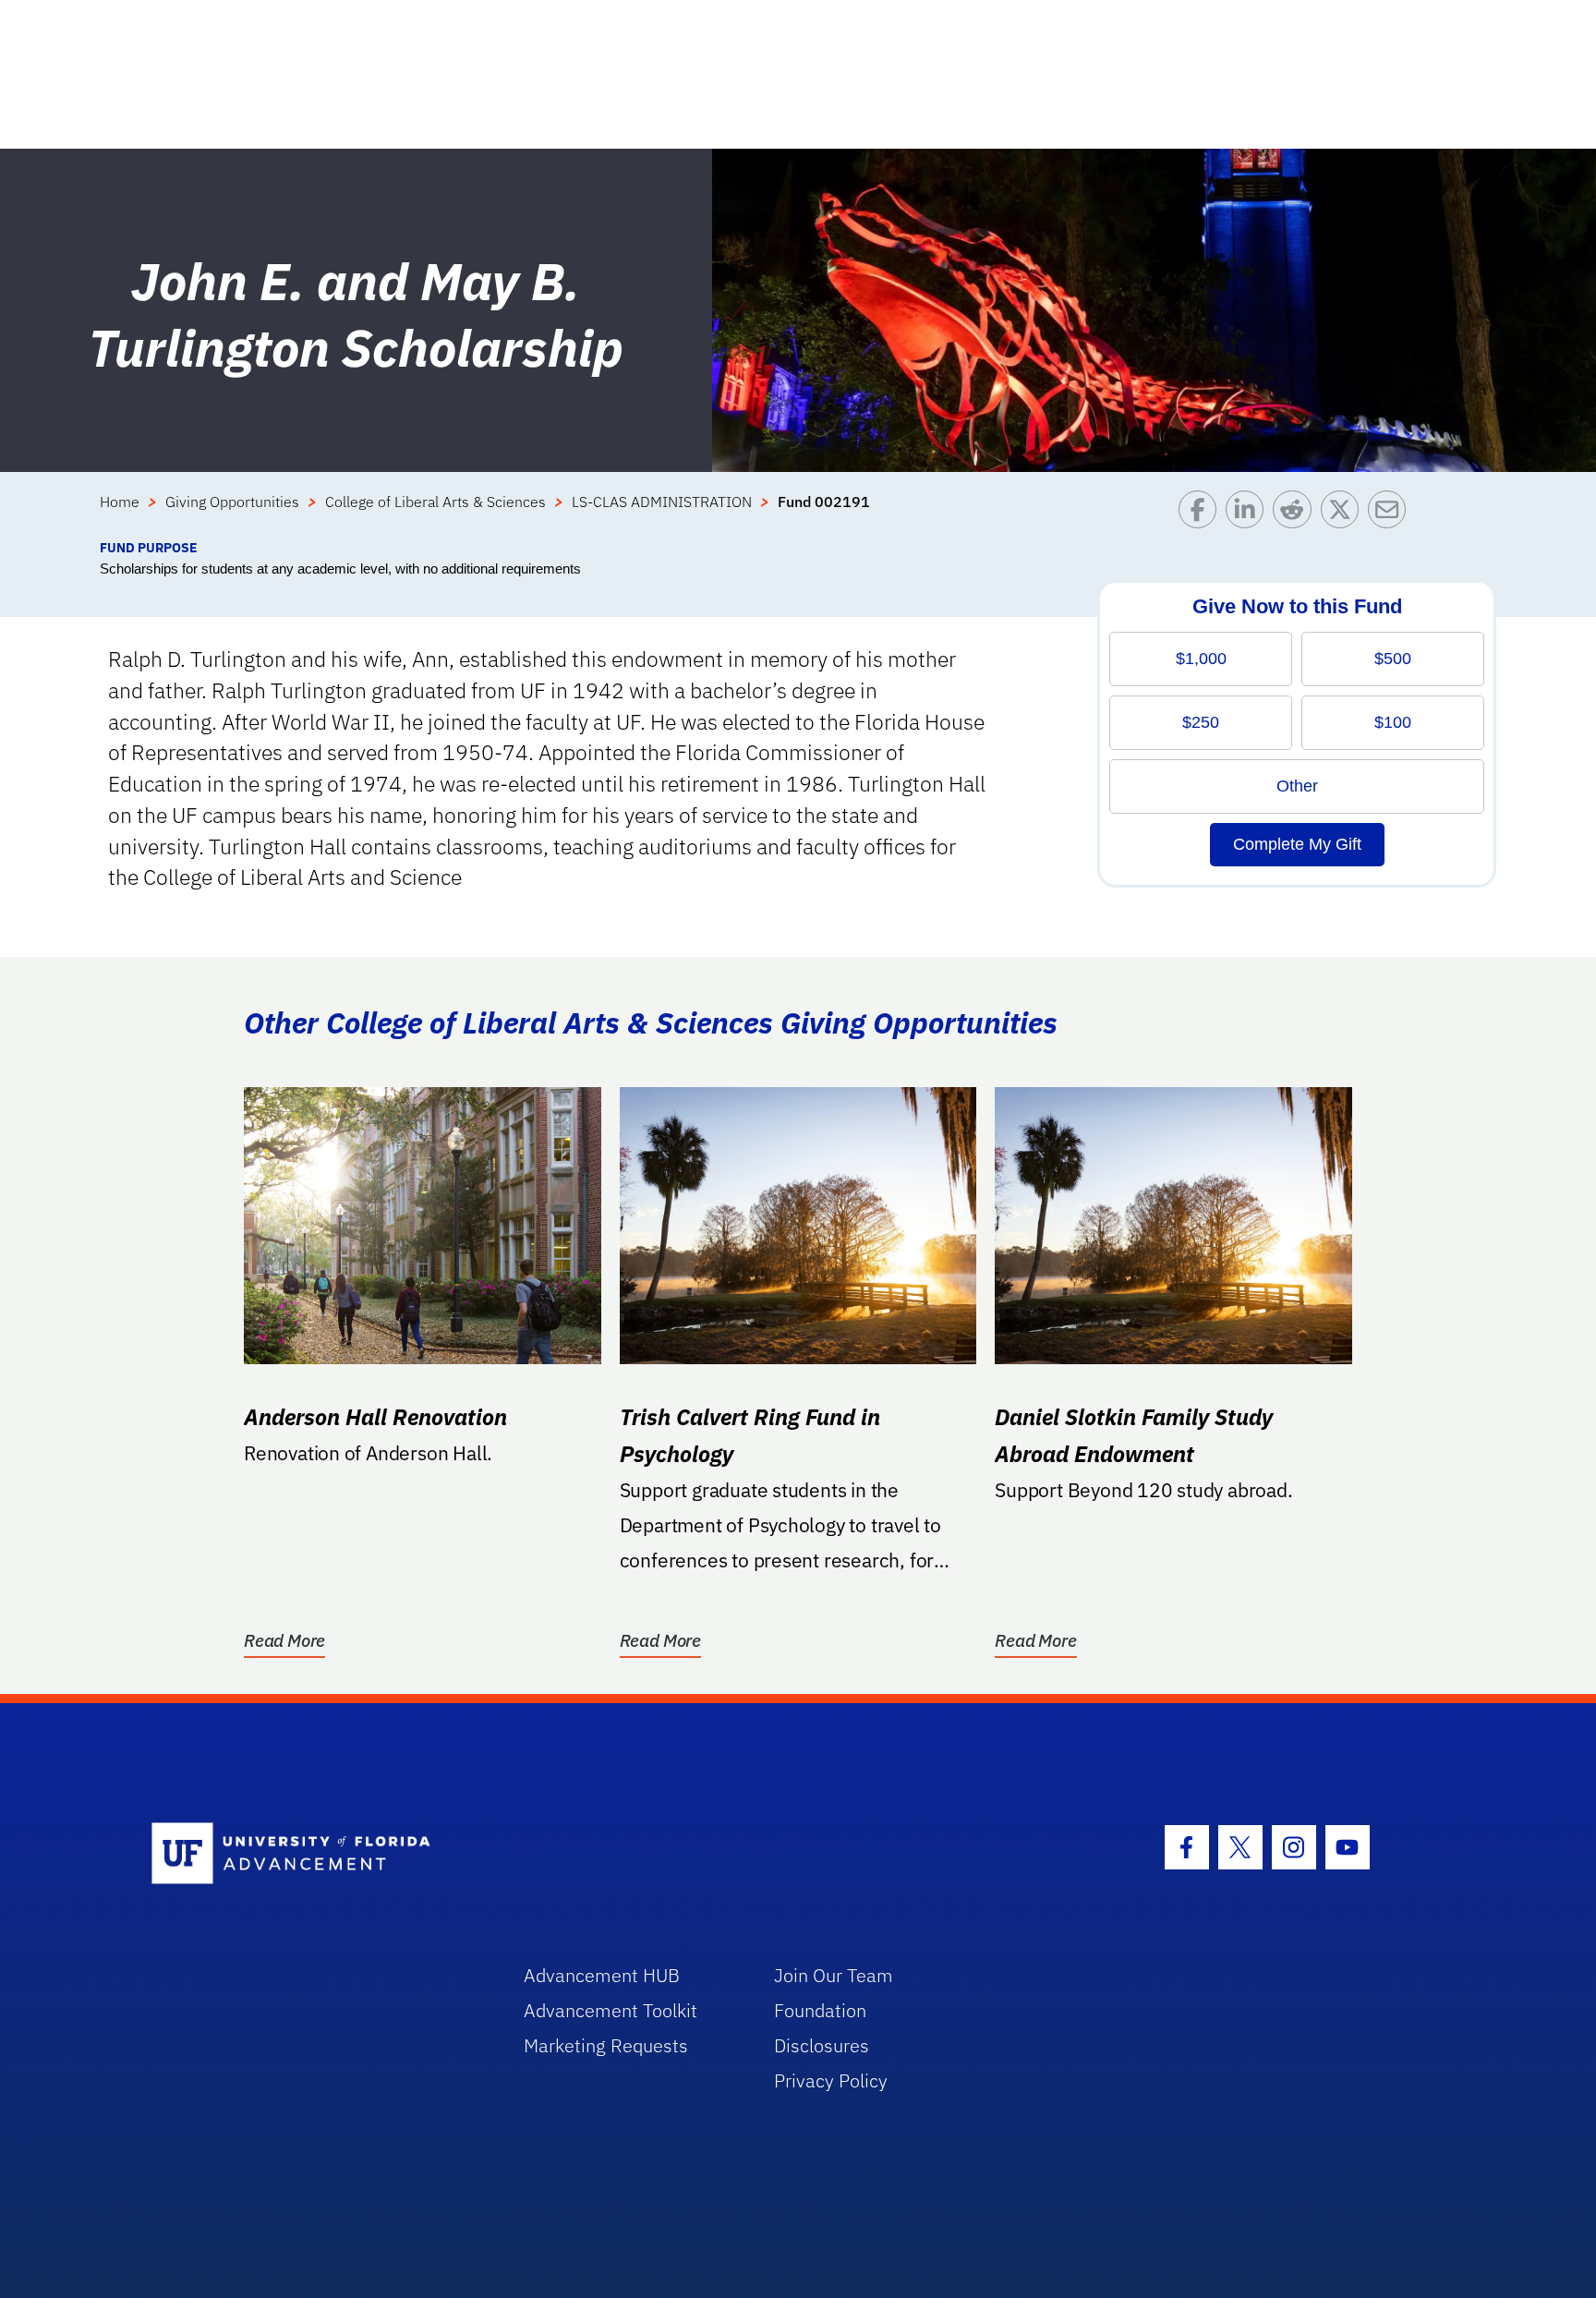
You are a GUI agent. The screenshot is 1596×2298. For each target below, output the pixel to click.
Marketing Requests (606, 2045)
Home (120, 502)
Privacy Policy (831, 2080)
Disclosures (822, 2045)
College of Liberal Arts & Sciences (435, 502)
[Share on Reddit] (1296, 514)
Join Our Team (834, 1975)
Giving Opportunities (232, 502)
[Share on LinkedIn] (1249, 514)
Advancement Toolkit (611, 2010)
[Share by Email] (1391, 514)
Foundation (820, 2010)
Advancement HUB (602, 1975)
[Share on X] (1344, 514)
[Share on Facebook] (1202, 514)
